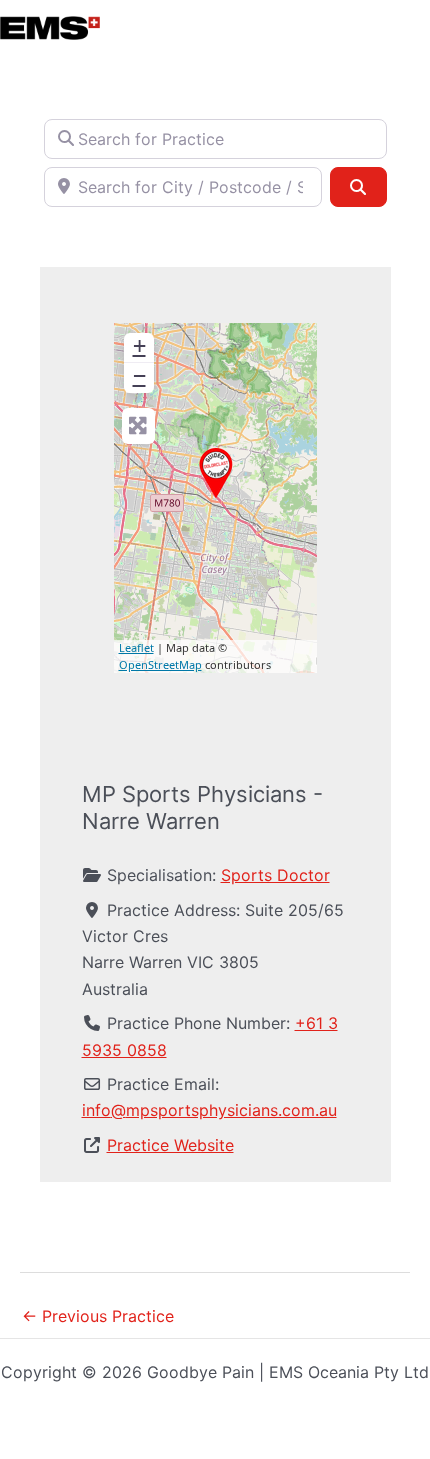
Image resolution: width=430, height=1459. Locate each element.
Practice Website (170, 1145)
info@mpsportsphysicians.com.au (209, 1110)
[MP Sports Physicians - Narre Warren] (216, 473)
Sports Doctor (275, 875)
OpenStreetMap (160, 664)
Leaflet (136, 647)
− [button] (139, 375)
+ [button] (139, 345)
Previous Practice (98, 1316)
